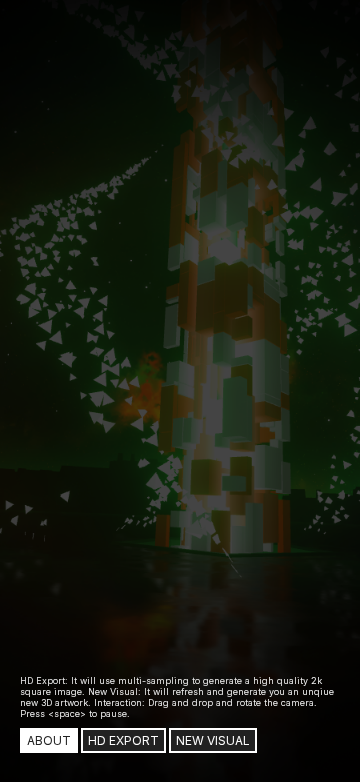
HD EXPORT (123, 740)
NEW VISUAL (213, 740)
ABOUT (49, 740)
